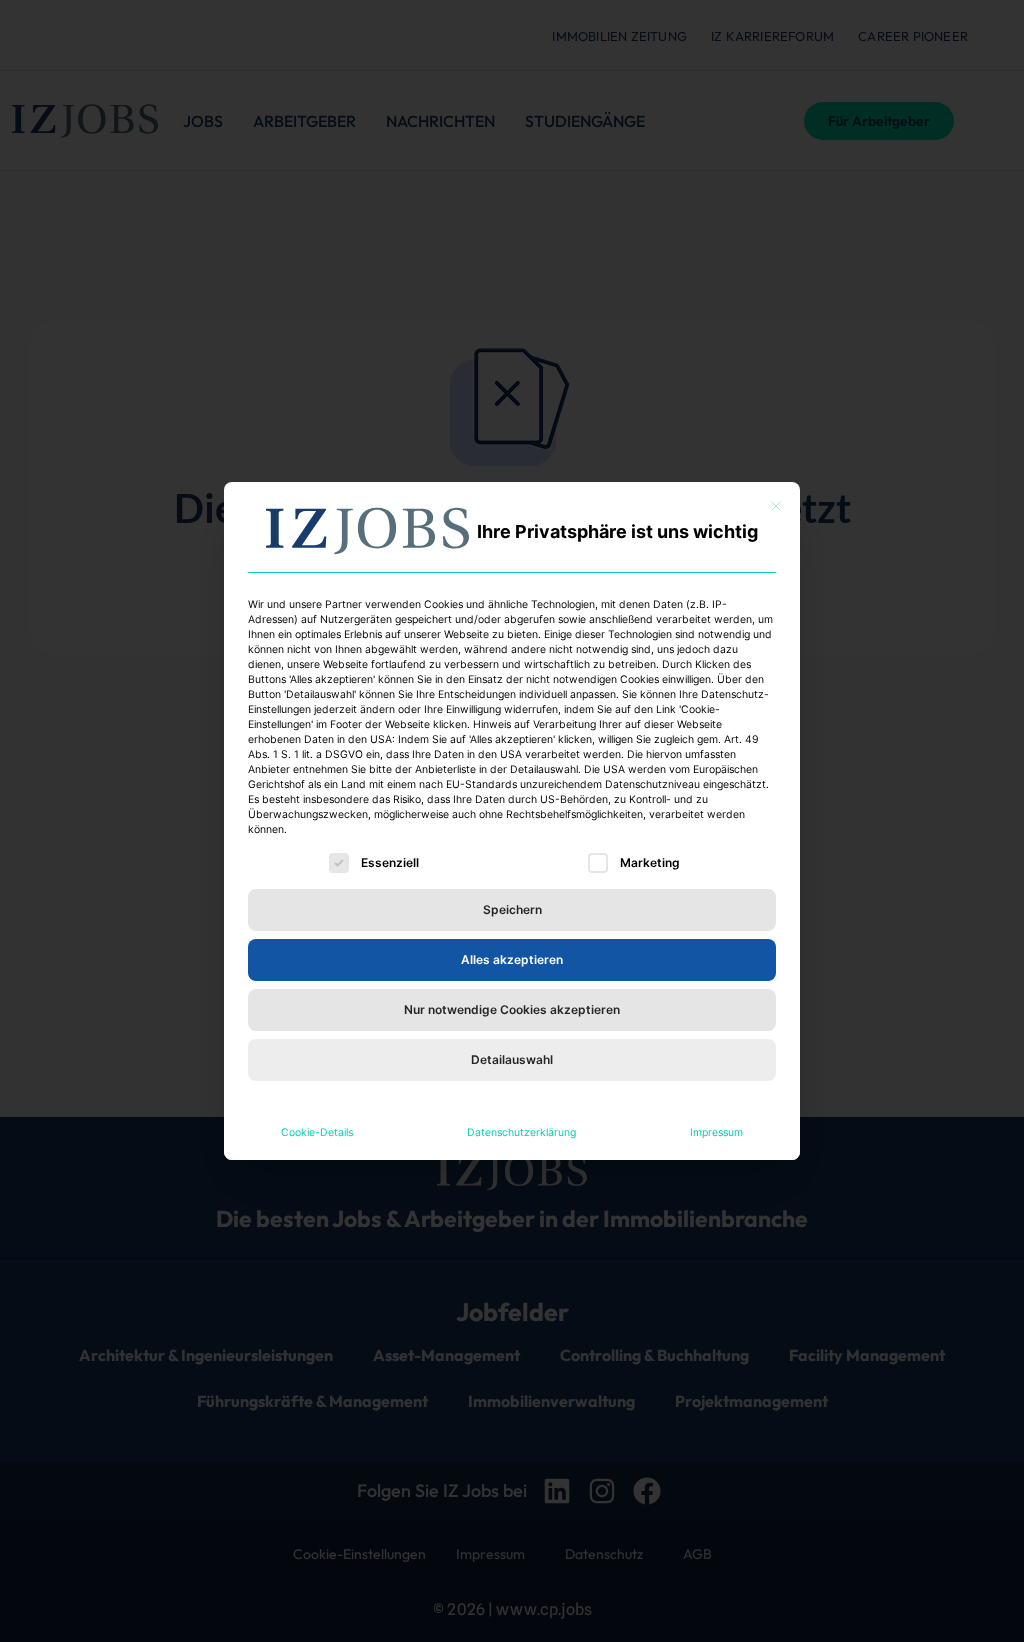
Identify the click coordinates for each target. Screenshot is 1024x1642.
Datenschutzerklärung (521, 1132)
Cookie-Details (317, 1132)
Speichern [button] (512, 909)
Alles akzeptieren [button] (512, 959)
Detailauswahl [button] (512, 1059)
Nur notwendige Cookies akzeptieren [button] (512, 1009)
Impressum (716, 1132)
